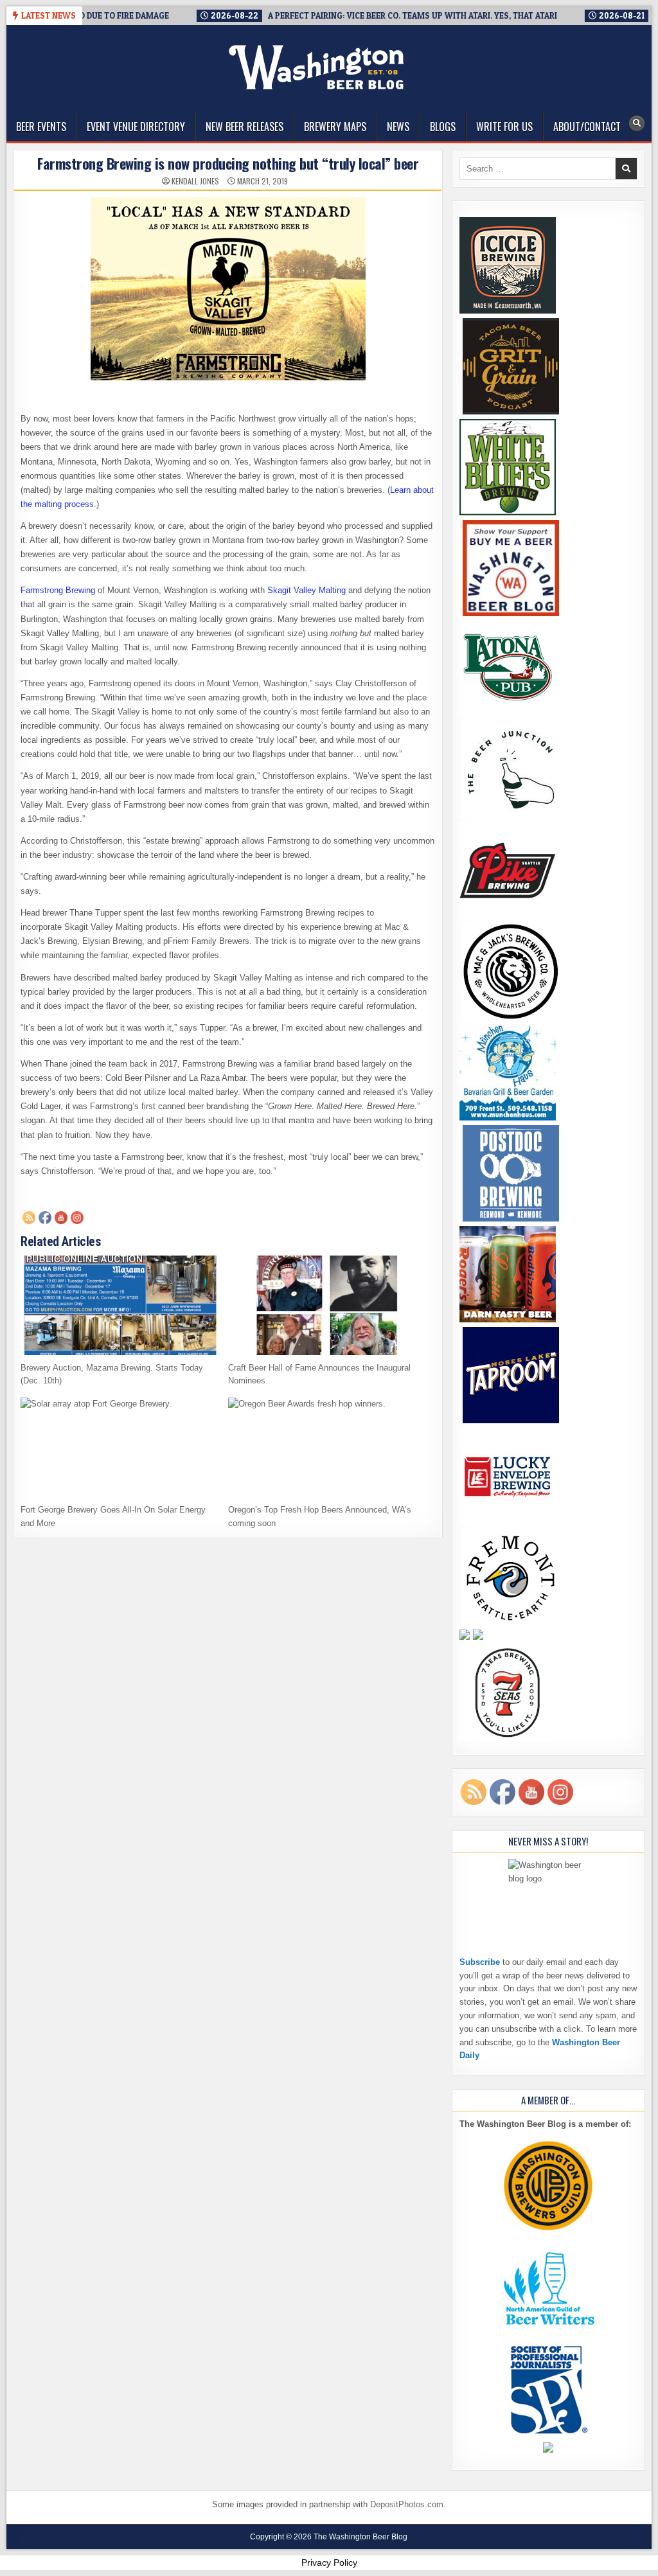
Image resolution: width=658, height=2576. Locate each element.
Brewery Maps (335, 127)
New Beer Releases (245, 127)
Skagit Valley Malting (307, 590)
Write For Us (504, 127)
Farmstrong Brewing (58, 590)
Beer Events (41, 127)
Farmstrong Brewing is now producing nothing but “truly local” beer (228, 163)
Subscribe (480, 1962)
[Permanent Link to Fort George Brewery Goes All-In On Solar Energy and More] (120, 1447)
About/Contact (587, 127)
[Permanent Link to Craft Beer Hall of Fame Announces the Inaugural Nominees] (327, 1305)
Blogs (443, 127)
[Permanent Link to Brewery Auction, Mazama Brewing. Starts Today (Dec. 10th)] (120, 1305)
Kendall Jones (195, 181)
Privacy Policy (329, 2563)
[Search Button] (637, 123)
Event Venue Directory (136, 127)
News (398, 127)
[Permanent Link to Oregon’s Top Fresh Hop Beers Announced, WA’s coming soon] (327, 1447)
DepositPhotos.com (407, 2504)
